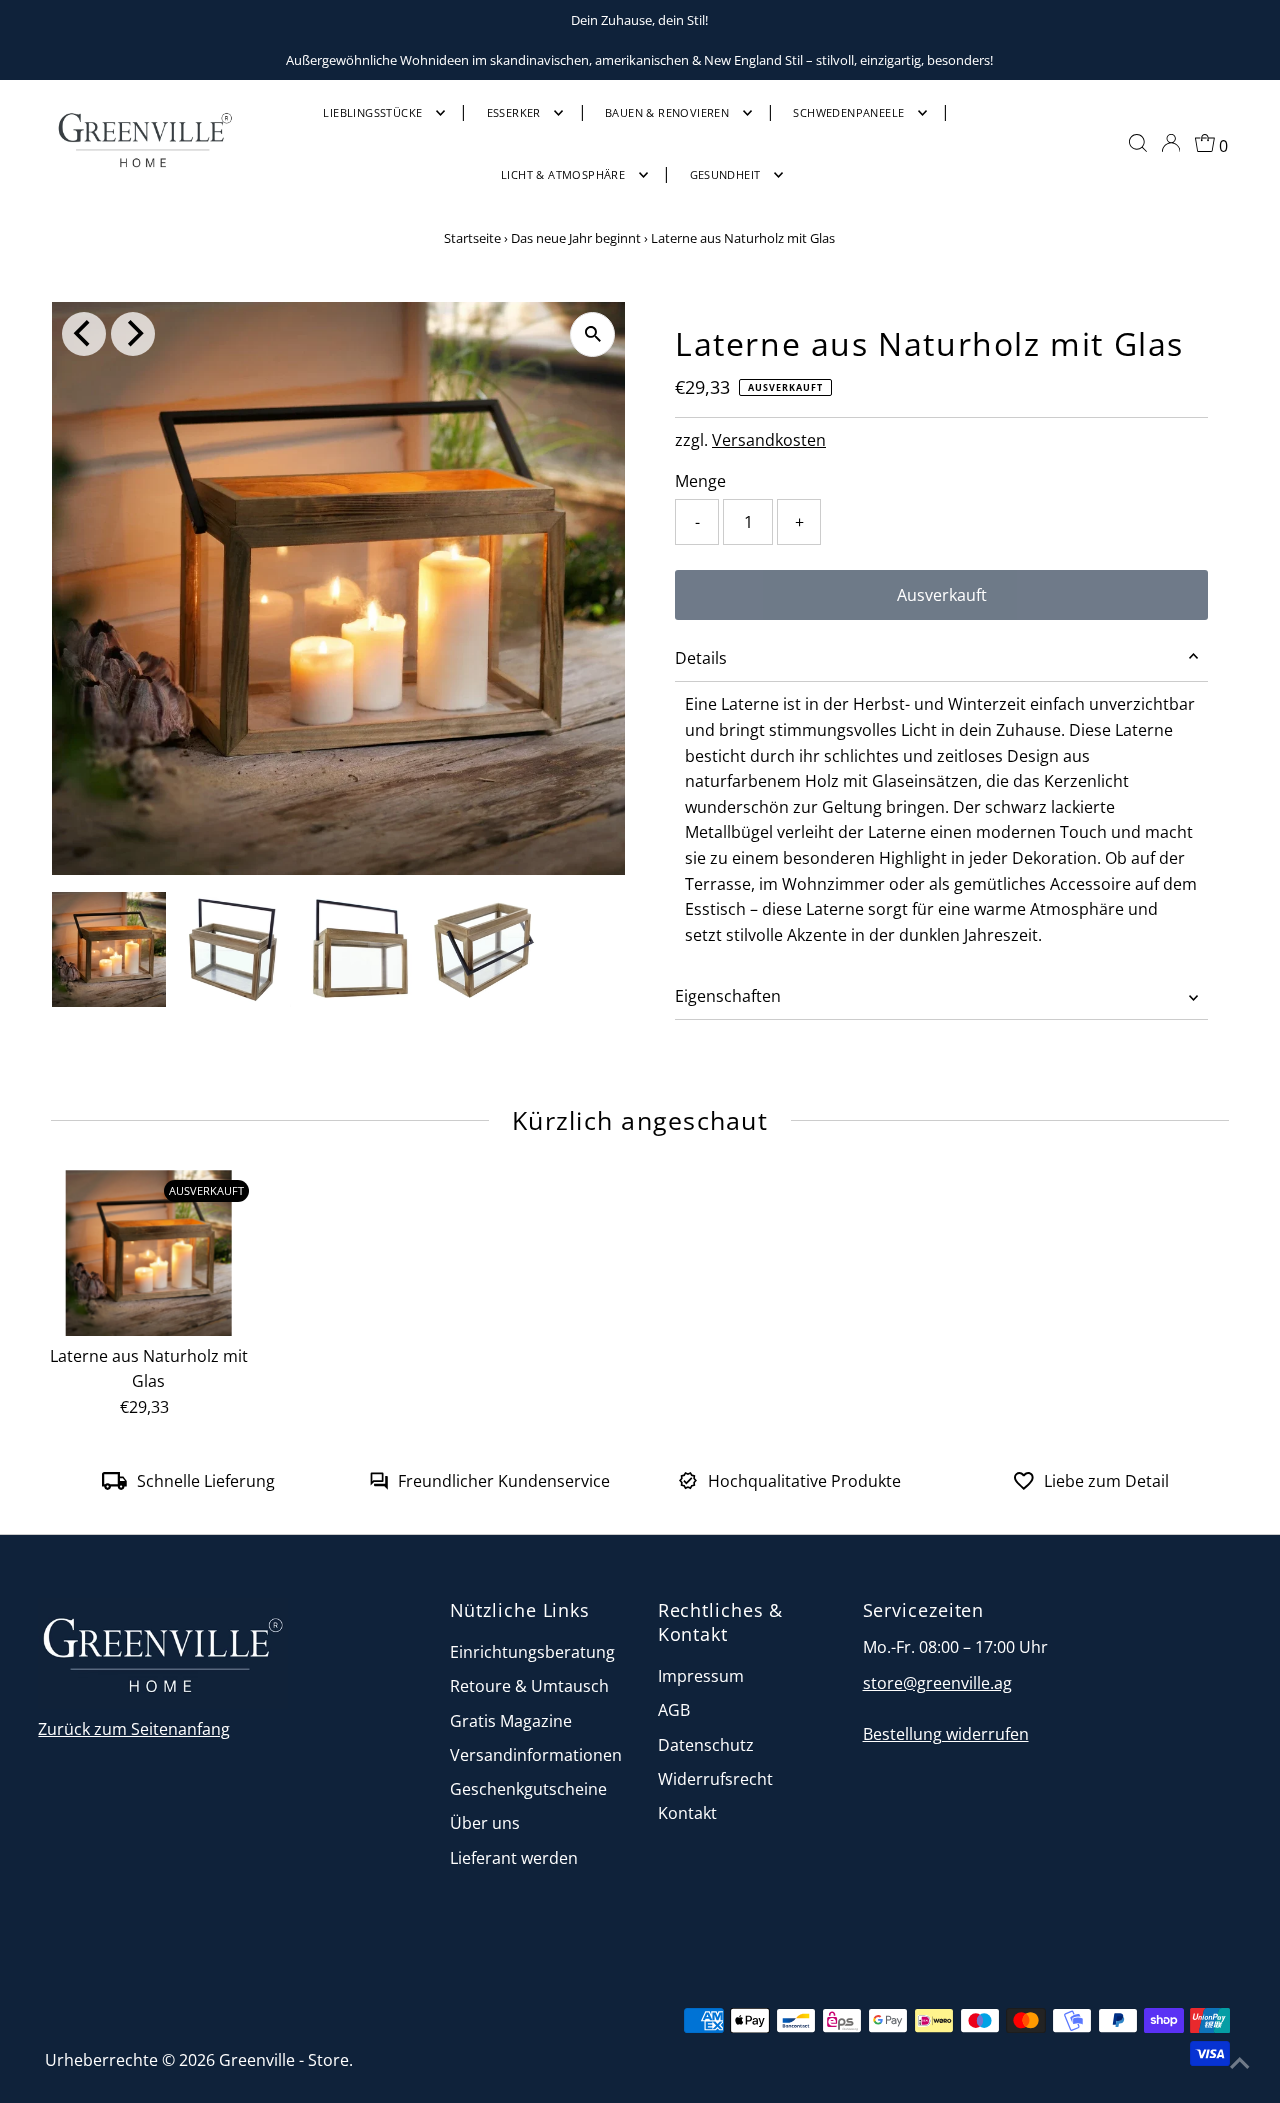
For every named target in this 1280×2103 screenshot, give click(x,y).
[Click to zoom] (592, 334)
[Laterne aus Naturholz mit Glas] (148, 1252)
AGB (674, 1710)
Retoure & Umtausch (529, 1686)
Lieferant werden (514, 1858)
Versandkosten (769, 440)
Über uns (485, 1823)
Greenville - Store (284, 2060)
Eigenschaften (728, 996)
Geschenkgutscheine (528, 1789)
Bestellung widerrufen (946, 1734)
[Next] (133, 334)
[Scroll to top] (1240, 2063)
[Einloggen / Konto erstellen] (1171, 143)
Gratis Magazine (511, 1721)
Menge (700, 481)
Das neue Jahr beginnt (576, 238)
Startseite (472, 238)
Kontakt (687, 1813)
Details (701, 658)
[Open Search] (1138, 143)
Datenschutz (706, 1745)
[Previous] (84, 334)
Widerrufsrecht (715, 1779)
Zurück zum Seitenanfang (134, 1729)
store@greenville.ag (937, 1683)
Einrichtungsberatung (532, 1652)
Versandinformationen (536, 1755)
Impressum (701, 1676)
